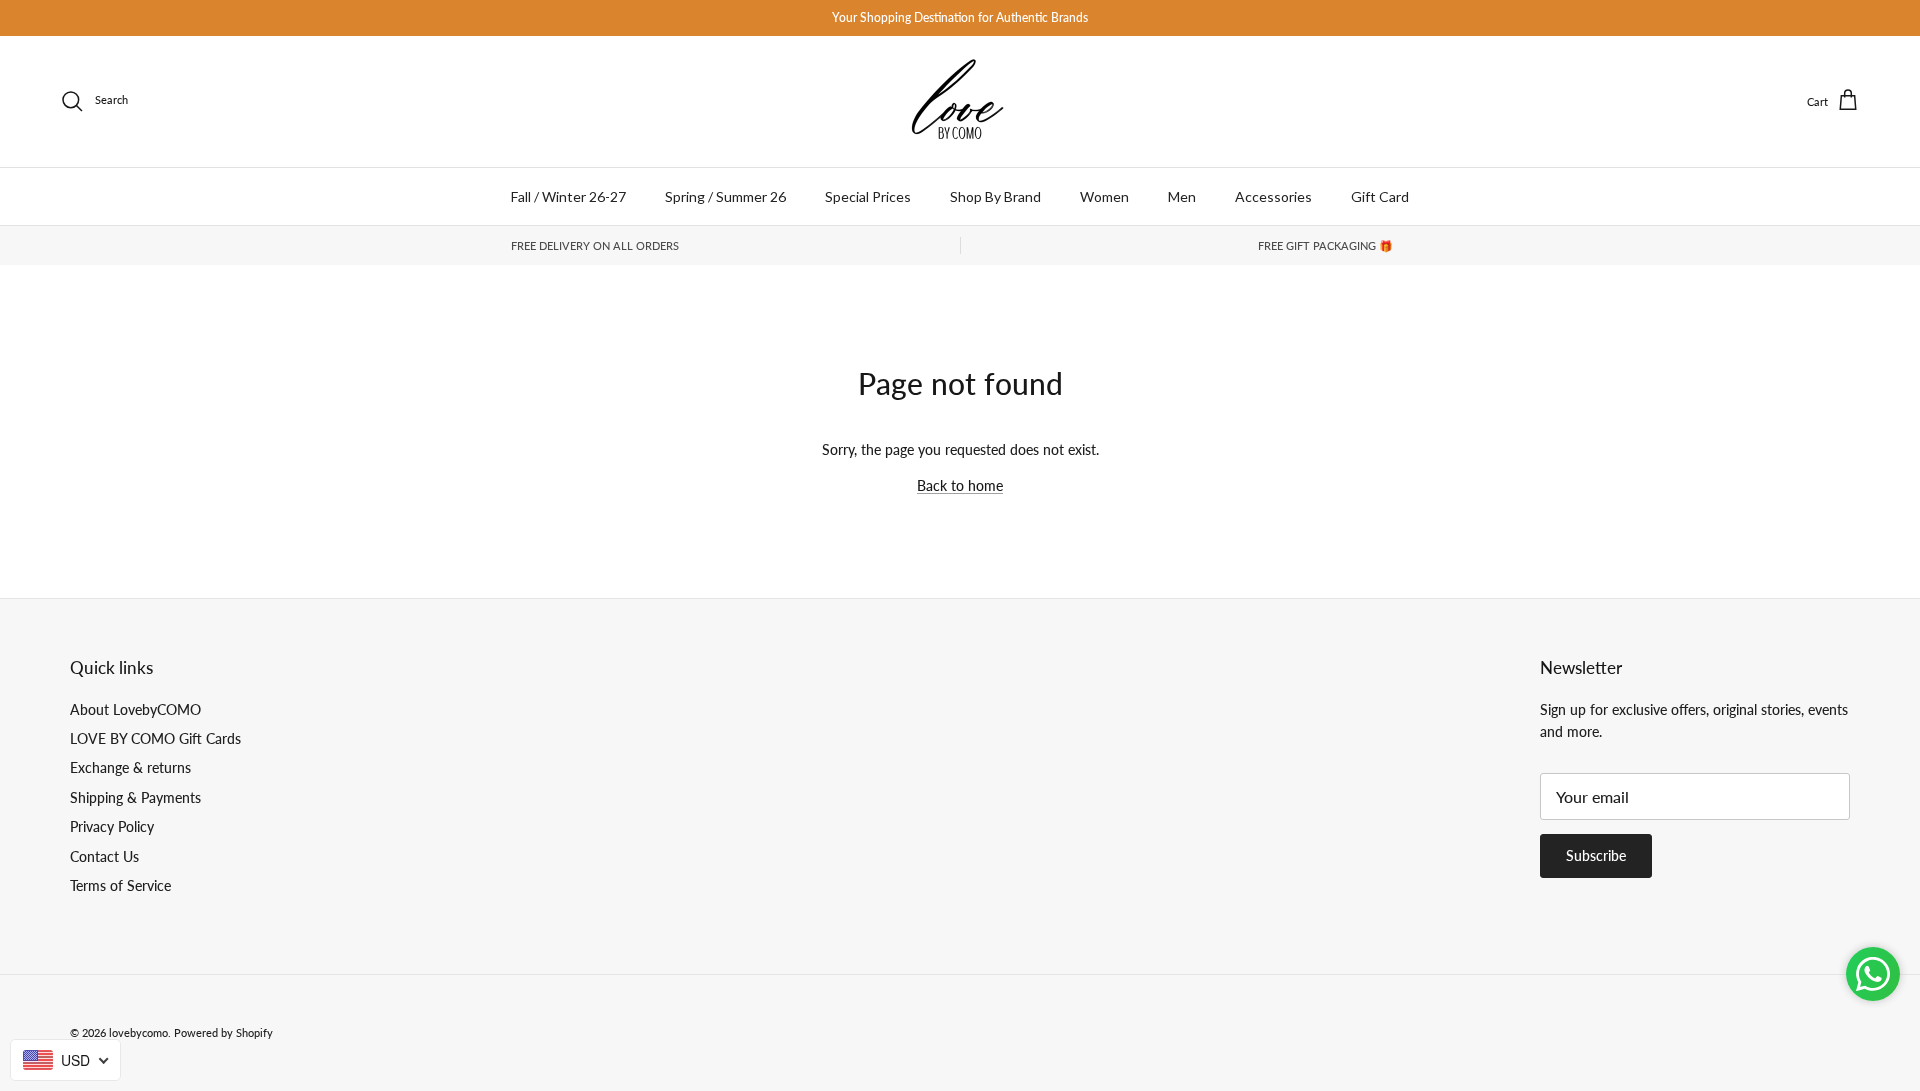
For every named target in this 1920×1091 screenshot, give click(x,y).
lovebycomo (138, 1032)
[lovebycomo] (960, 101)
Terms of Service (120, 885)
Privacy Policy (112, 826)
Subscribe (1596, 855)
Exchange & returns (130, 767)
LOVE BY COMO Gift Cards (155, 738)
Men (1182, 196)
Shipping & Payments (135, 797)
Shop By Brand (995, 196)
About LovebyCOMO (135, 709)
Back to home (960, 485)
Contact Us (104, 856)
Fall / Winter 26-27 (568, 196)
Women (1104, 196)
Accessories (1273, 196)
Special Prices (868, 196)
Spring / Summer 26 (725, 196)
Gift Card (1380, 196)
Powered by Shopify (223, 1032)
